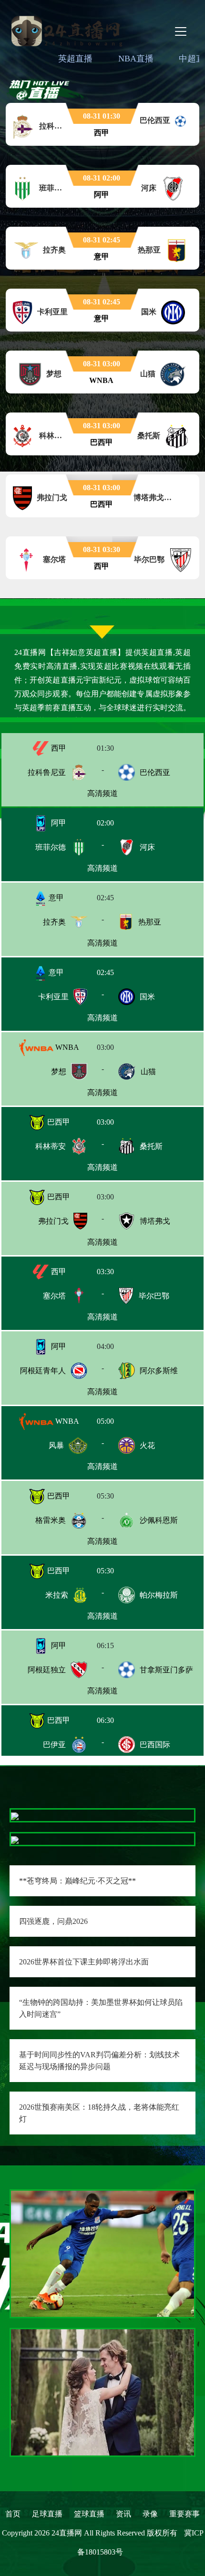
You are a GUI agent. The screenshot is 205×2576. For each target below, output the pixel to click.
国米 (147, 997)
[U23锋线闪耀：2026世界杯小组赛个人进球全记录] (102, 2253)
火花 (147, 1445)
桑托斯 (151, 1146)
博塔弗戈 (155, 1221)
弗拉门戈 (53, 1221)
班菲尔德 (51, 847)
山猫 (148, 1072)
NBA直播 (136, 59)
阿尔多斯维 (159, 1371)
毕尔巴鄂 (154, 1296)
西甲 (58, 748)
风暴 (56, 1445)
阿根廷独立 (47, 1670)
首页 (13, 2514)
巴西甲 (58, 1122)
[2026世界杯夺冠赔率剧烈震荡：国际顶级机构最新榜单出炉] (102, 2391)
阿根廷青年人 (43, 1371)
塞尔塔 (54, 1296)
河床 (147, 847)
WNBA (66, 1047)
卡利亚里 (53, 997)
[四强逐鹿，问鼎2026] (15, 1839)
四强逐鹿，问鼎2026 (53, 1921)
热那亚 (150, 922)
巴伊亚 (54, 1745)
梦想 (59, 1072)
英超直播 (75, 59)
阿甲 (58, 823)
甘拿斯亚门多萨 (166, 1670)
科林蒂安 (51, 1146)
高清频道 (102, 793)
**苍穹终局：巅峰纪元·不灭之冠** (77, 1881)
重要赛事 (184, 2514)
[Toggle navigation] (181, 31)
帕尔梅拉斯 (159, 1595)
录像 (150, 2514)
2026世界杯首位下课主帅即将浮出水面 (84, 1962)
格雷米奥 (51, 1520)
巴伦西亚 (155, 772)
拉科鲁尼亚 (47, 772)
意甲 (55, 898)
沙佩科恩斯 (159, 1520)
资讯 (123, 2514)
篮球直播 (89, 2514)
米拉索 (57, 1595)
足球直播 (47, 2514)
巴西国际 (155, 1745)
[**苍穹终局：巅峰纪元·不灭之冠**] (15, 1815)
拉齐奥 (54, 922)
